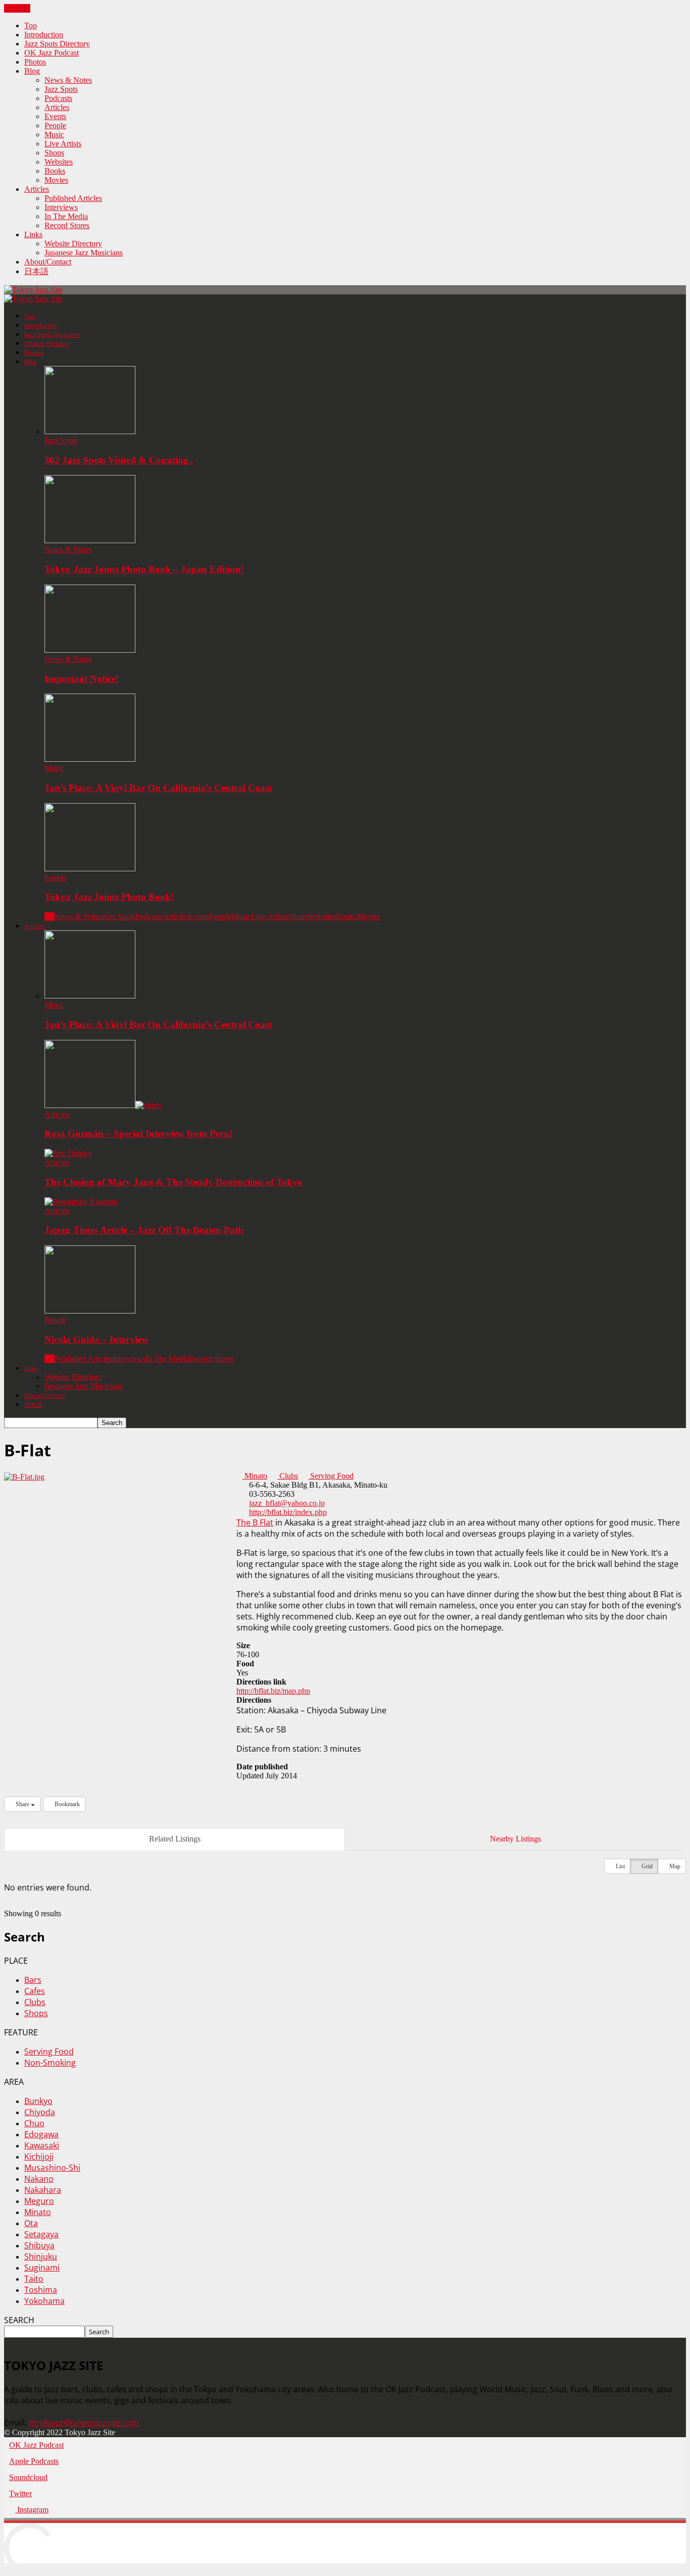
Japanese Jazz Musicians (84, 253)
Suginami (42, 2268)
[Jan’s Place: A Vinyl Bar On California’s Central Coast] (90, 759)
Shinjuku (41, 2256)
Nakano (39, 2179)
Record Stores (67, 225)
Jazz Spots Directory (57, 44)
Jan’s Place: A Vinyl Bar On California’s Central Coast (158, 788)
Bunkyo (38, 2101)
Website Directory (73, 244)
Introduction (44, 35)
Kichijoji (39, 2157)
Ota (31, 2223)
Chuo (34, 2123)
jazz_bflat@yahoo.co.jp (287, 1503)
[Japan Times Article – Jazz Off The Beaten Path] (81, 1202)
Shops (54, 153)
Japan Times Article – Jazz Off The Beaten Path (144, 1230)
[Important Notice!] (90, 650)
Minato (255, 1476)
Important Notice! (82, 679)
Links (33, 234)
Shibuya (39, 2245)
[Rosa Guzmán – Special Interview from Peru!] (103, 1105)
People (55, 125)
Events (55, 116)
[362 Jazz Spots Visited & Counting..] (90, 431)
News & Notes (68, 80)
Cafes (35, 1991)
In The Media (66, 216)
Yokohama (44, 2301)
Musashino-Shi (52, 2168)
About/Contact (48, 262)
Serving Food (331, 1476)
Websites (59, 162)
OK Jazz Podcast (52, 53)
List (620, 1866)
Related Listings (175, 1839)
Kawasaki (42, 2145)
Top (31, 25)
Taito (34, 2279)
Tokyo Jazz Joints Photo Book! (109, 897)
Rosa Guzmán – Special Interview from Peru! (138, 1134)
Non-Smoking (50, 2063)
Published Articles (73, 198)
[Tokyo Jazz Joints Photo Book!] (90, 869)
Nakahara (43, 2190)
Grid (646, 1866)
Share (22, 1804)
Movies (56, 180)
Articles (57, 107)
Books (55, 171)
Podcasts (58, 98)
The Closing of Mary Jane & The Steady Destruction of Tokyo (174, 1182)
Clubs (288, 1476)
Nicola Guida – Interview (96, 1339)
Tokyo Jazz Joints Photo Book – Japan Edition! (144, 569)
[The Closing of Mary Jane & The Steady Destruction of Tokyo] (68, 1153)
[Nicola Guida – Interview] (90, 1311)
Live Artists (63, 144)
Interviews (61, 207)
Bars (33, 1980)
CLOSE (17, 8)
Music (54, 135)
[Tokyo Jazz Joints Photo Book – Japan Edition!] (90, 540)
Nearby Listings (515, 1839)
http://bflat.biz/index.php (288, 1512)
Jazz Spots (61, 89)
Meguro (39, 2201)
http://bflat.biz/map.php (273, 1691)
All (50, 916)
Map (674, 1866)
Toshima (41, 2290)
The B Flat (255, 1522)
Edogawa (41, 2134)
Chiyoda (40, 2112)
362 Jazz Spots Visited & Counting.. (119, 460)
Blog (32, 71)
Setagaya (41, 2234)
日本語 (36, 271)
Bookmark (66, 1804)
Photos (35, 62)
